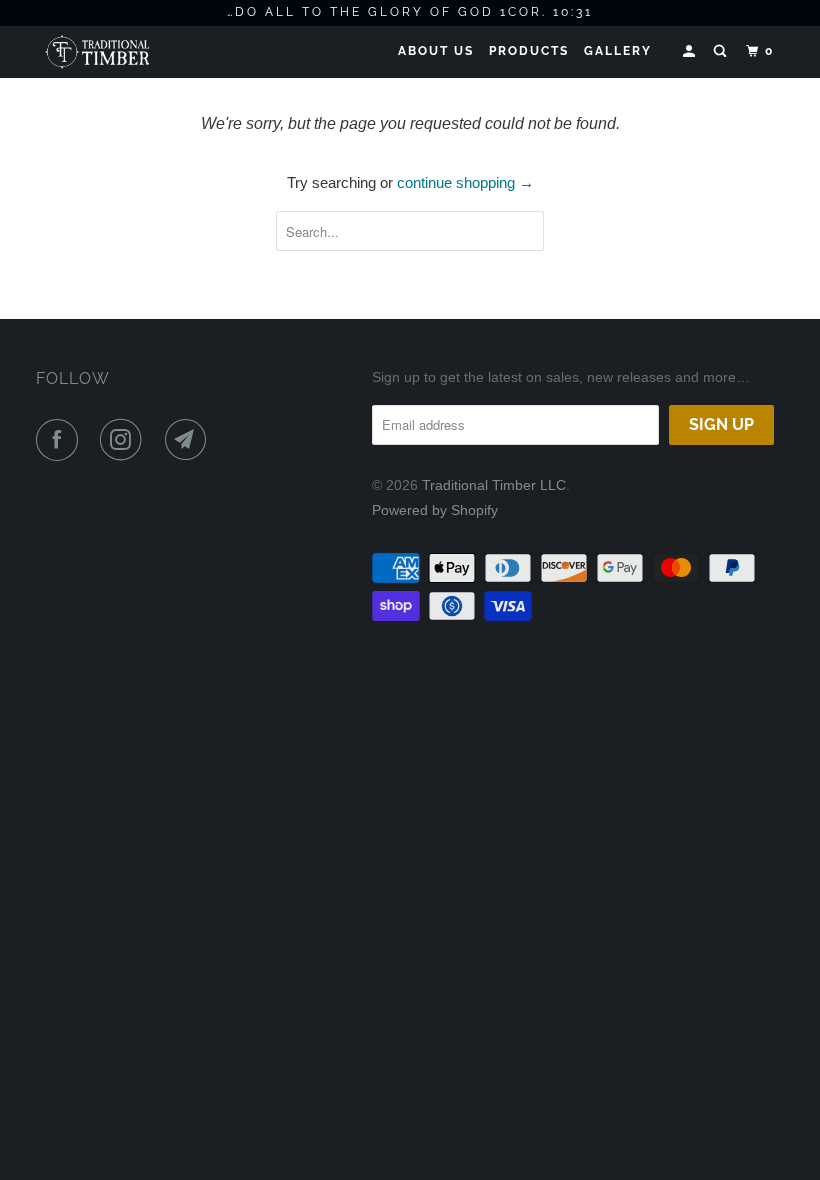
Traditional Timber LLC (494, 485)
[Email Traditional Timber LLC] (190, 440)
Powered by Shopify (435, 510)
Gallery (618, 51)
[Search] (722, 51)
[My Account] (691, 51)
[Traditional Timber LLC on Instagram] (125, 440)
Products (529, 51)
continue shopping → (465, 182)
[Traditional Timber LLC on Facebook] (61, 440)
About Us (436, 51)
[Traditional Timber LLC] (98, 51)
